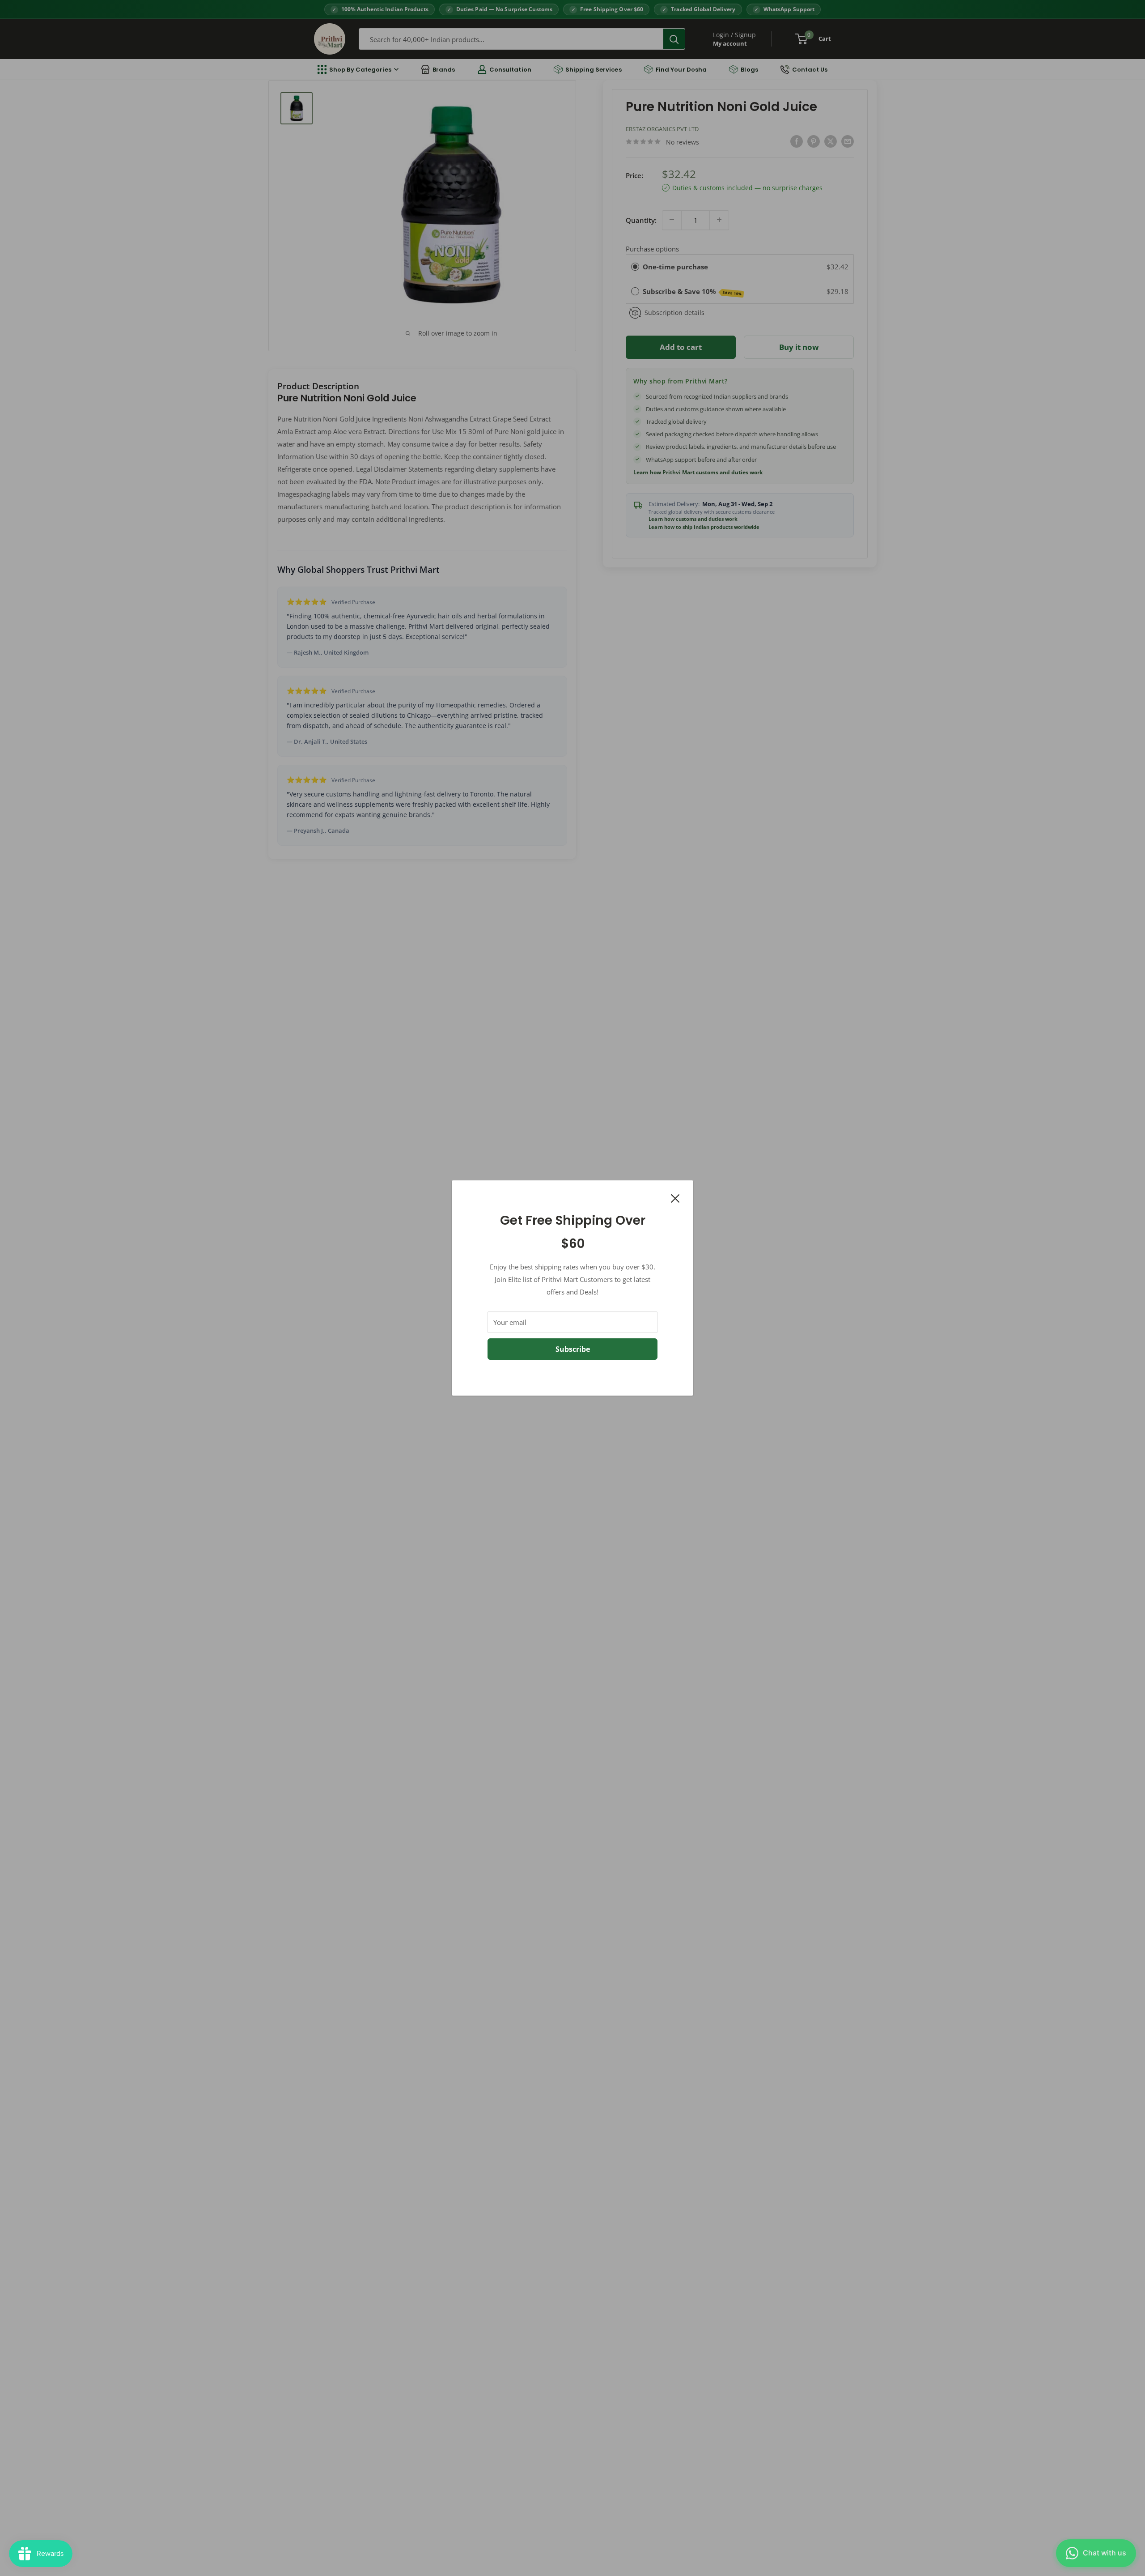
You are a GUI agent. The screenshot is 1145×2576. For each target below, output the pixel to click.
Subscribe (573, 1349)
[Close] (675, 1197)
